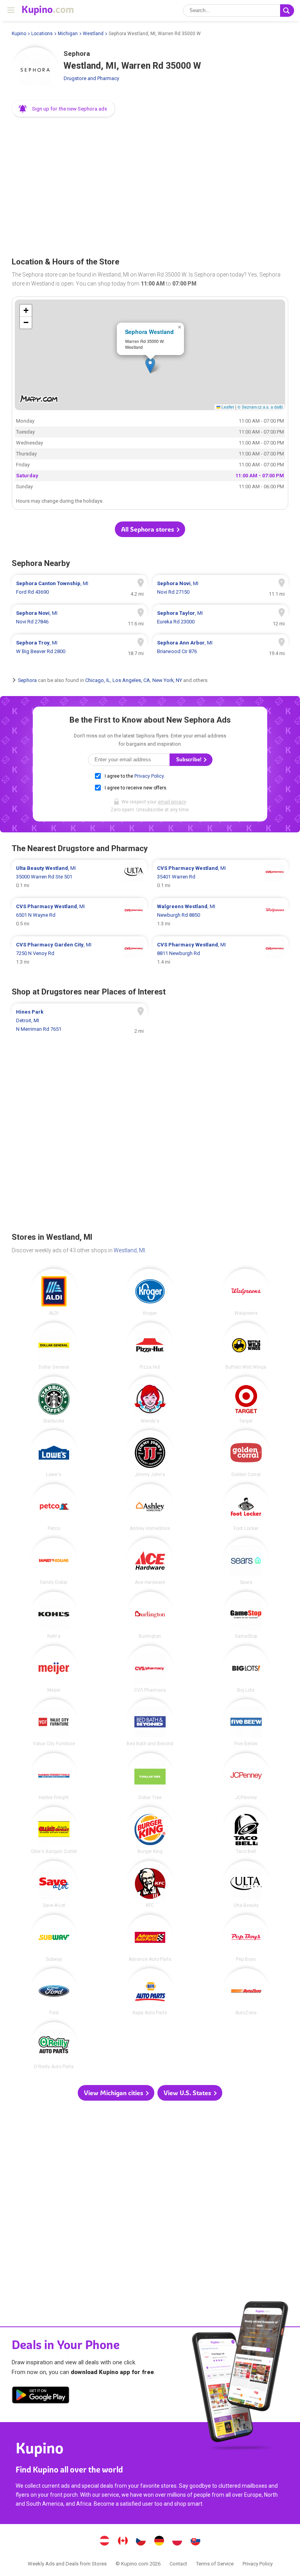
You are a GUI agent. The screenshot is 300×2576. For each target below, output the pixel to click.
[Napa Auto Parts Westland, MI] (150, 1992)
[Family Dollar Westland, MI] (54, 1561)
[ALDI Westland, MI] (54, 1292)
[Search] (287, 11)
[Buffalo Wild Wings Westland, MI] (246, 1346)
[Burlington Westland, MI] (150, 1615)
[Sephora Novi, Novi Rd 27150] (221, 588)
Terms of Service (215, 2564)
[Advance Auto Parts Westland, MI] (150, 1938)
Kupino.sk (195, 2542)
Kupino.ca (123, 2542)
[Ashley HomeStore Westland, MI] (150, 1507)
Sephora (27, 680)
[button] (63, 109)
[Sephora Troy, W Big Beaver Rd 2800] (79, 647)
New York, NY (167, 680)
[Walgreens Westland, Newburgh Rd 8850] (221, 915)
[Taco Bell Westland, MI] (246, 1830)
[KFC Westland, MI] (150, 1884)
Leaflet (227, 407)
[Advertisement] (150, 184)
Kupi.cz (141, 2542)
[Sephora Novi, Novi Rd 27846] (79, 618)
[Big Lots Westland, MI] (246, 1669)
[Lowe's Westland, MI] (54, 1453)
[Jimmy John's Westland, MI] (150, 1453)
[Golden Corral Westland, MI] (246, 1453)
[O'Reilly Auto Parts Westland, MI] (54, 2046)
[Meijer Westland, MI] (54, 1669)
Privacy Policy (149, 776)
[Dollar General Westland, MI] (54, 1346)
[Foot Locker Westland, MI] (246, 1507)
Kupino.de (159, 2542)
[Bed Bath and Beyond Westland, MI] (150, 1723)
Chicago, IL (98, 680)
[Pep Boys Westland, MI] (246, 1938)
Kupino (19, 34)
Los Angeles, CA (131, 680)
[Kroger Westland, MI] (150, 1292)
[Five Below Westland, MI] (246, 1723)
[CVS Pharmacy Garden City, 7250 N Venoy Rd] (79, 953)
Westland (93, 34)
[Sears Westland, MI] (246, 1561)
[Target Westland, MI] (246, 1400)
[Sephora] (35, 71)
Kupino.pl (177, 2542)
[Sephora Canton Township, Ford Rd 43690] (79, 588)
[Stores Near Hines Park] (79, 1021)
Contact (178, 2564)
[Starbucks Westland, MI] (54, 1400)
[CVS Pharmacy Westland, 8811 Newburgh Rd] (221, 953)
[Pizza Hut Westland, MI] (150, 1346)
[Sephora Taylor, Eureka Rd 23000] (221, 618)
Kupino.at (105, 2542)
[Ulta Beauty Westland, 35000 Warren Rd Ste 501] (79, 877)
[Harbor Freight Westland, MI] (54, 1776)
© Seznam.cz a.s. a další (260, 407)
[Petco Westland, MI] (54, 1507)
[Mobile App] (41, 2396)
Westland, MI (129, 1250)
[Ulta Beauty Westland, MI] (246, 1884)
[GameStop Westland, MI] (246, 1615)
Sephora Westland (149, 332)
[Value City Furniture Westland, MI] (54, 1723)
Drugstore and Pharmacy (91, 78)
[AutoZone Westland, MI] (246, 1992)
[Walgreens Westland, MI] (246, 1292)
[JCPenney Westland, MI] (246, 1776)
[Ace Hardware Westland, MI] (150, 1561)
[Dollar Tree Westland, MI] (150, 1776)
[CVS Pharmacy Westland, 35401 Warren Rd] (221, 877)
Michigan (68, 34)
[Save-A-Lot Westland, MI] (54, 1884)
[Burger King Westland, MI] (150, 1830)
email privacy (172, 802)
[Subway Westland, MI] (54, 1938)
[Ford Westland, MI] (54, 1992)
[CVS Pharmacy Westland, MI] (150, 1669)
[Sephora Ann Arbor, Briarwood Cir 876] (221, 647)
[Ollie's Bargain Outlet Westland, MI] (54, 1830)
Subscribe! (189, 760)
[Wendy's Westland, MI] (150, 1400)
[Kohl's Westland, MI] (54, 1615)
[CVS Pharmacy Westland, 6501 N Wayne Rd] (79, 915)
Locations (42, 34)
